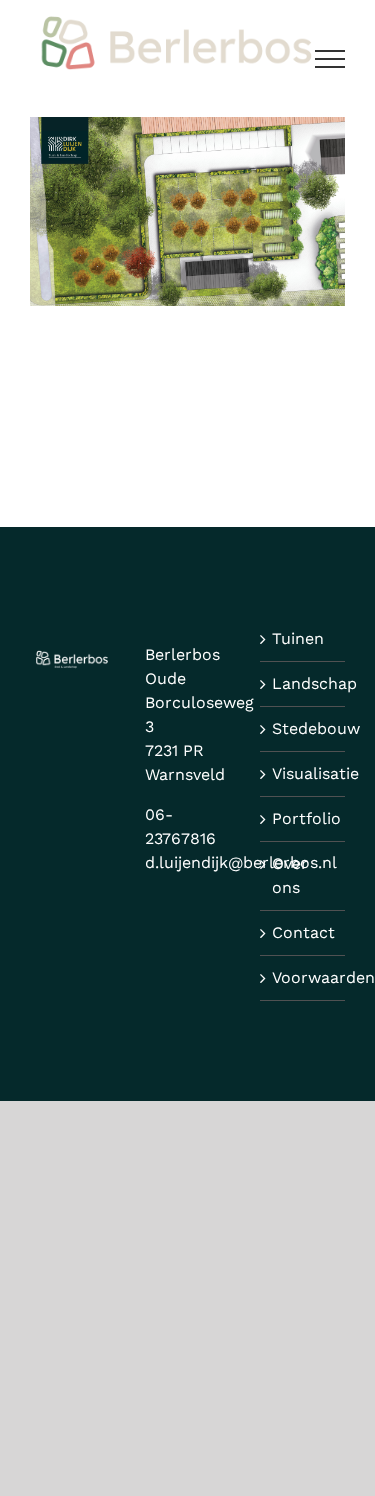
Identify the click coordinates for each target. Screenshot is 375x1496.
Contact (303, 932)
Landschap (303, 683)
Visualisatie (303, 773)
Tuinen (298, 638)
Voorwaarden (303, 977)
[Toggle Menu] (330, 59)
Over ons (290, 875)
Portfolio (303, 818)
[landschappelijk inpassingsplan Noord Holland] (187, 128)
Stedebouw (303, 728)
